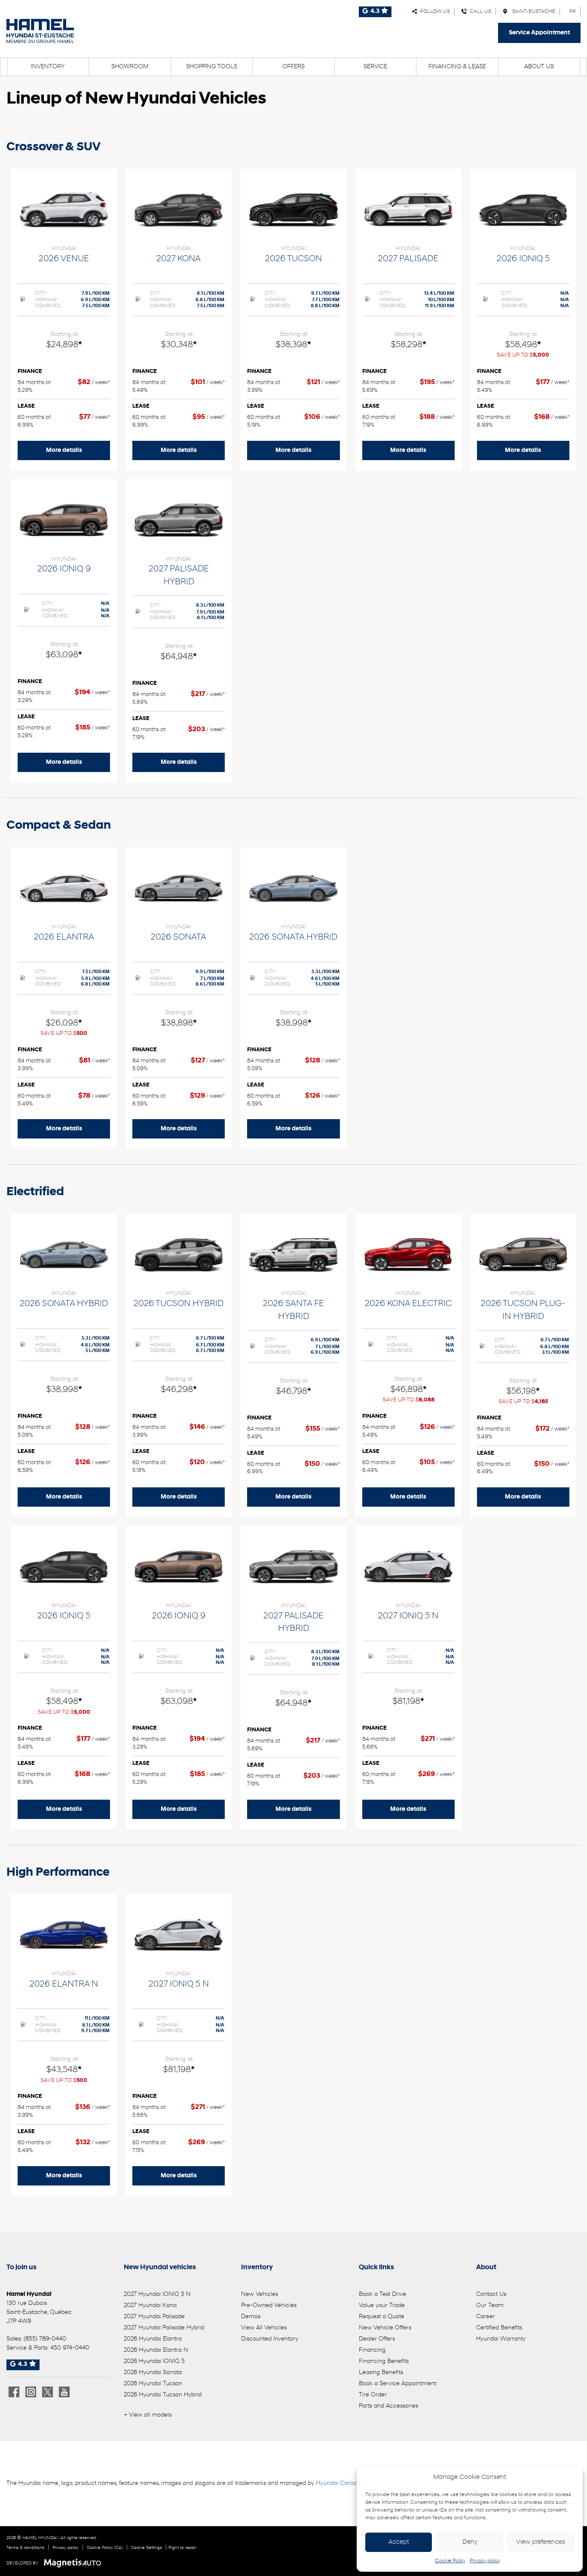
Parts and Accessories (388, 2406)
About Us (539, 67)
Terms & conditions (25, 2548)
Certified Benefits (499, 2328)
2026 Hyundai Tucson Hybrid (163, 2395)
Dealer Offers (377, 2339)
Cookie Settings (147, 2548)
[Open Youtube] (64, 2392)
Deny (470, 2542)
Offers (293, 67)
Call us (479, 12)
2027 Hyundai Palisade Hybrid (164, 2328)
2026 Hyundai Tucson (153, 2384)
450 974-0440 (70, 2348)
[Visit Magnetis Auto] (75, 2563)
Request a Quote (382, 2317)
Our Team (490, 2306)
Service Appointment (539, 33)
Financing (372, 2350)
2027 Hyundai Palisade (154, 2317)
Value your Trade (382, 2306)
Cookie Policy (450, 2561)
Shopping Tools (212, 67)
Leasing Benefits (381, 2373)
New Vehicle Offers (385, 2328)
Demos (251, 2317)
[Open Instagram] (31, 2392)
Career (486, 2317)
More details (64, 450)
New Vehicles (260, 2294)
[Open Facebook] (14, 2392)
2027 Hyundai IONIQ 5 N (157, 2294)
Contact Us (491, 2294)
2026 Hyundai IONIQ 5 (154, 2361)
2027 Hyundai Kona (150, 2306)
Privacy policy (485, 2561)
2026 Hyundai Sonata (153, 2373)
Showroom (130, 67)
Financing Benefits (384, 2361)
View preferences (541, 2542)
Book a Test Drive (382, 2294)
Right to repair (182, 2548)
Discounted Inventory (270, 2339)
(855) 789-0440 (45, 2339)
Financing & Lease (457, 67)
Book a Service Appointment (397, 2384)
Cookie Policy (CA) (105, 2548)
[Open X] (47, 2392)
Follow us (434, 12)
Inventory (48, 67)
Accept (399, 2542)
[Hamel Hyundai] (40, 31)
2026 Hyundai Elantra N (156, 2350)
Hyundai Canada (339, 2483)
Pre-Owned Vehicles (269, 2306)
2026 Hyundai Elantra (153, 2339)
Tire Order (373, 2395)
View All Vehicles (264, 2328)
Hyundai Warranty (501, 2339)
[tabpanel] (64, 320)
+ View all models (148, 2415)
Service (375, 67)
